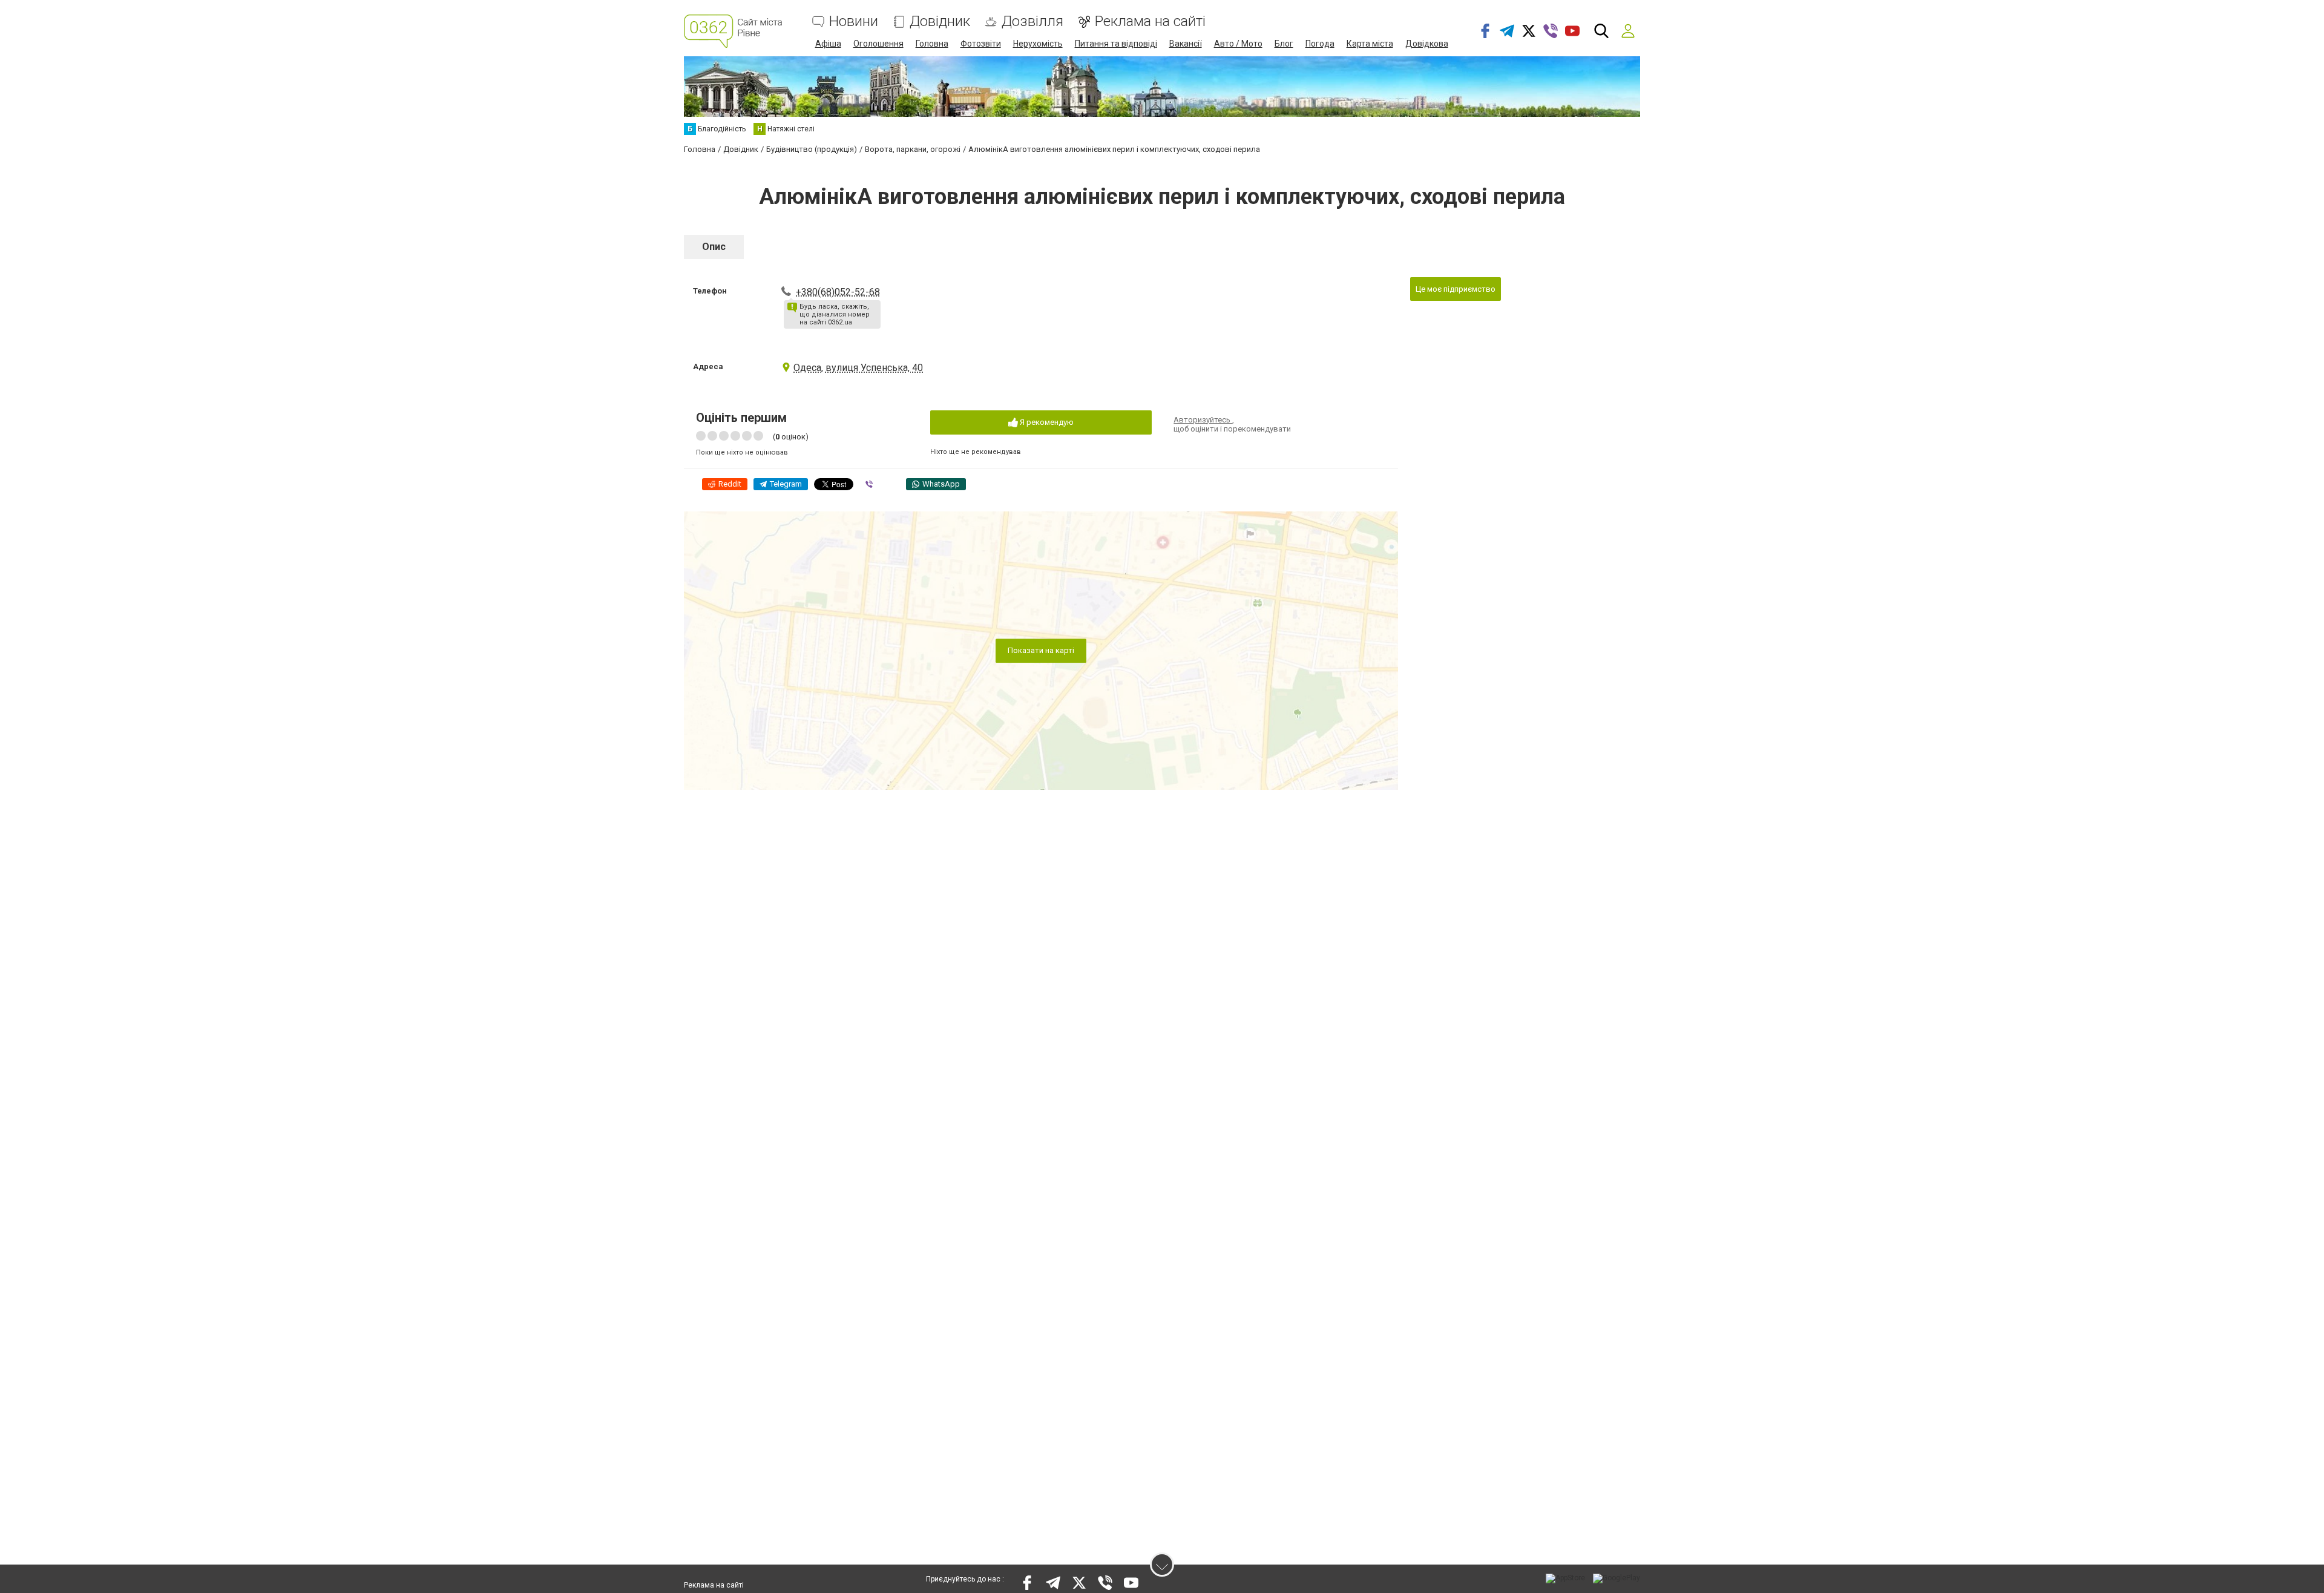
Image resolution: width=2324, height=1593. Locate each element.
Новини (854, 21)
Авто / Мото (1238, 44)
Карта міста (1370, 44)
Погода (1320, 44)
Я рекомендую (1046, 422)
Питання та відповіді (1116, 44)
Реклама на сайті (1150, 21)
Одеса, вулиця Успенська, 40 (858, 368)
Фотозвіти (981, 44)
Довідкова (1427, 44)
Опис (714, 247)
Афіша (828, 44)
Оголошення (878, 44)
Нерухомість (1038, 44)
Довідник (940, 21)
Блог (1284, 44)
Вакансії (1186, 44)
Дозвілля (1032, 21)
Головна (932, 44)
